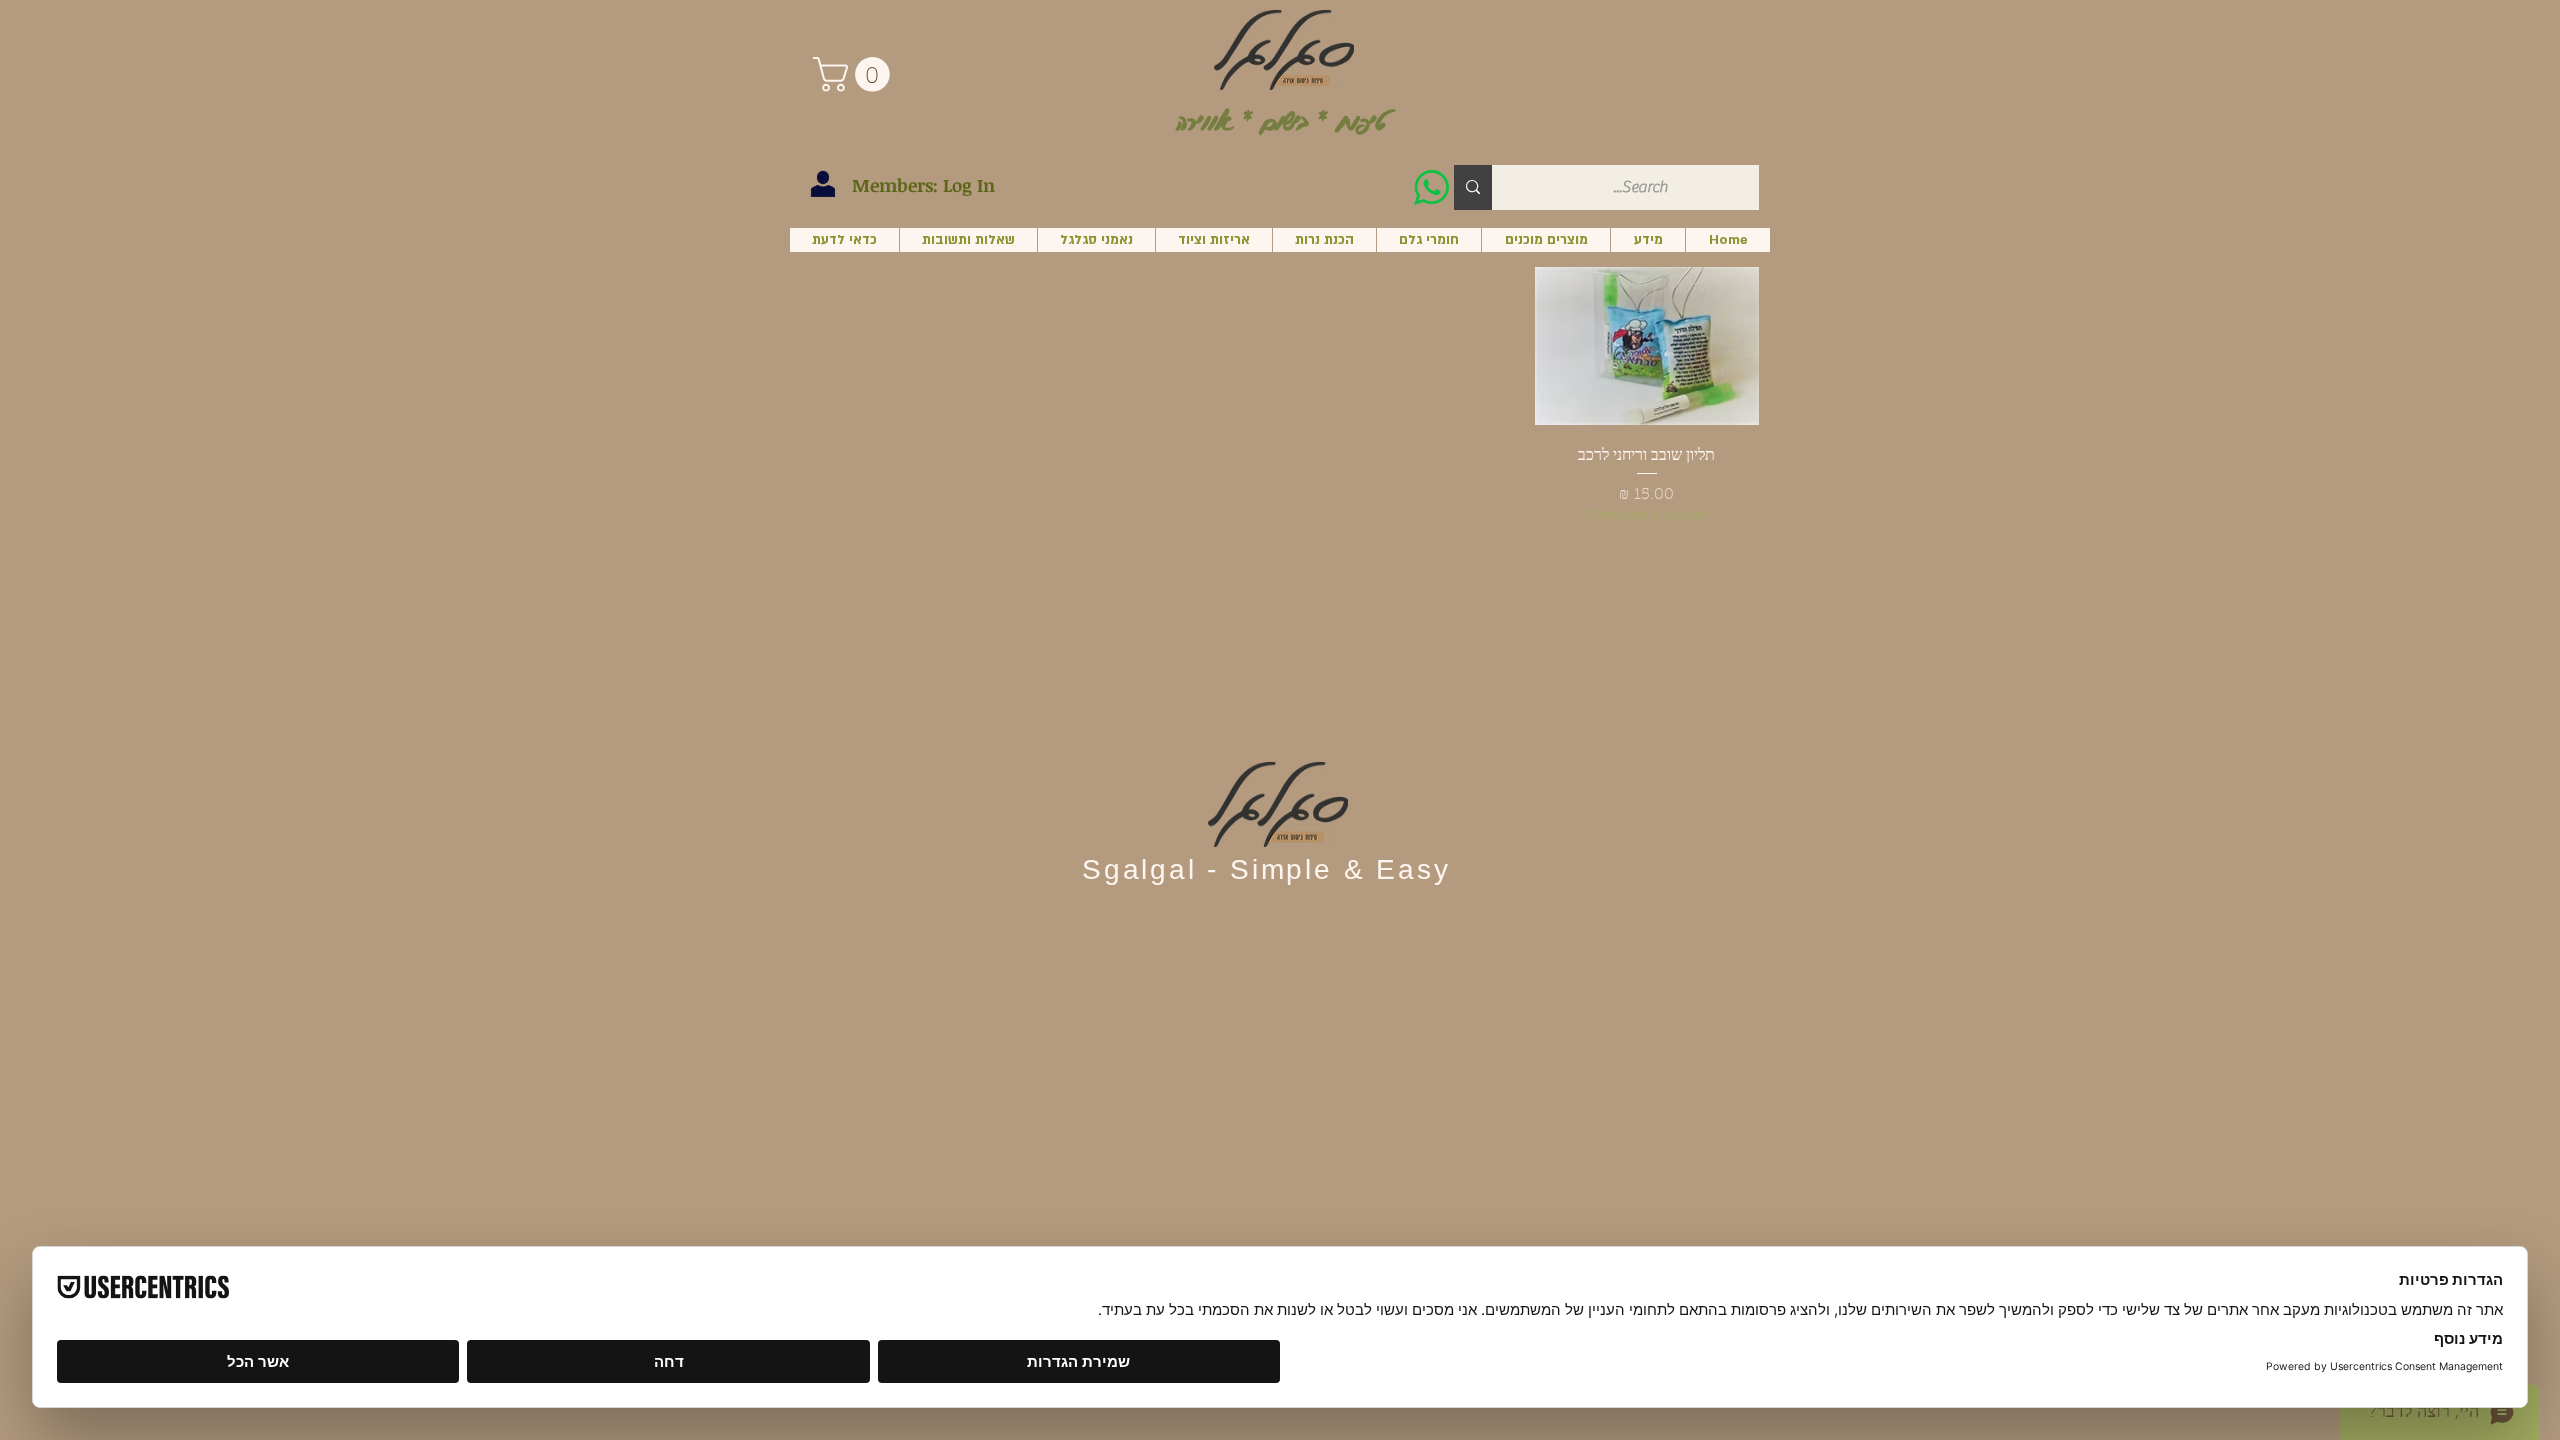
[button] (855, 74)
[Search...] (1473, 187)
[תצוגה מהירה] (1647, 346)
